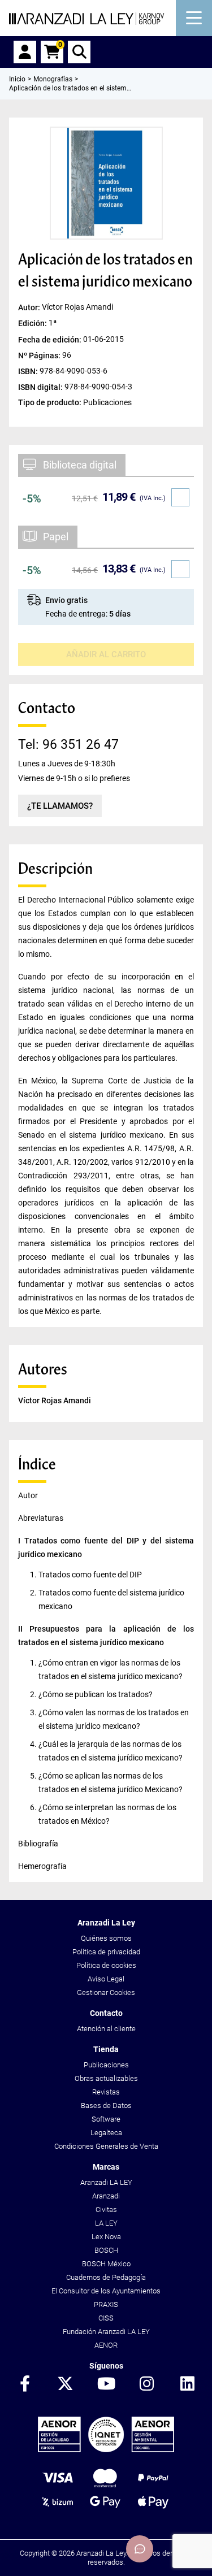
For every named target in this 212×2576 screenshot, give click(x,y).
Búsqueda (79, 52)
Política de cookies (106, 1965)
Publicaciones (106, 2065)
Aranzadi (106, 2196)
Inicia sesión (25, 52)
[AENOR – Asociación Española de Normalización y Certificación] (106, 2450)
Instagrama (147, 2384)
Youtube (106, 2384)
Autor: (30, 307)
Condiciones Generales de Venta (106, 2146)
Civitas (106, 2209)
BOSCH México (106, 2264)
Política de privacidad (106, 1952)
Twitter (66, 2384)
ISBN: (29, 371)
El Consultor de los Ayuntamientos (106, 2291)
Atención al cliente (106, 2029)
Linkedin (188, 2384)
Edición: (33, 323)
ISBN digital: (41, 387)
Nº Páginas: (40, 355)
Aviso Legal (106, 1979)
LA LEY (106, 2223)
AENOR (106, 2345)
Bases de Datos (106, 2106)
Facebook (25, 2384)
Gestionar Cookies (106, 1992)
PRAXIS (106, 2304)
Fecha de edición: (51, 339)
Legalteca (106, 2133)
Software (106, 2119)
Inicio (17, 79)
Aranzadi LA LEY (106, 2182)
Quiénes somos (106, 1938)
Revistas (106, 2092)
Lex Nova (106, 2237)
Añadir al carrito (106, 654)
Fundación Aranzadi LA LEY (106, 2332)
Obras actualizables (106, 2078)
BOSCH (106, 2250)
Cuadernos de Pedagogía (106, 2277)
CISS (106, 2318)
